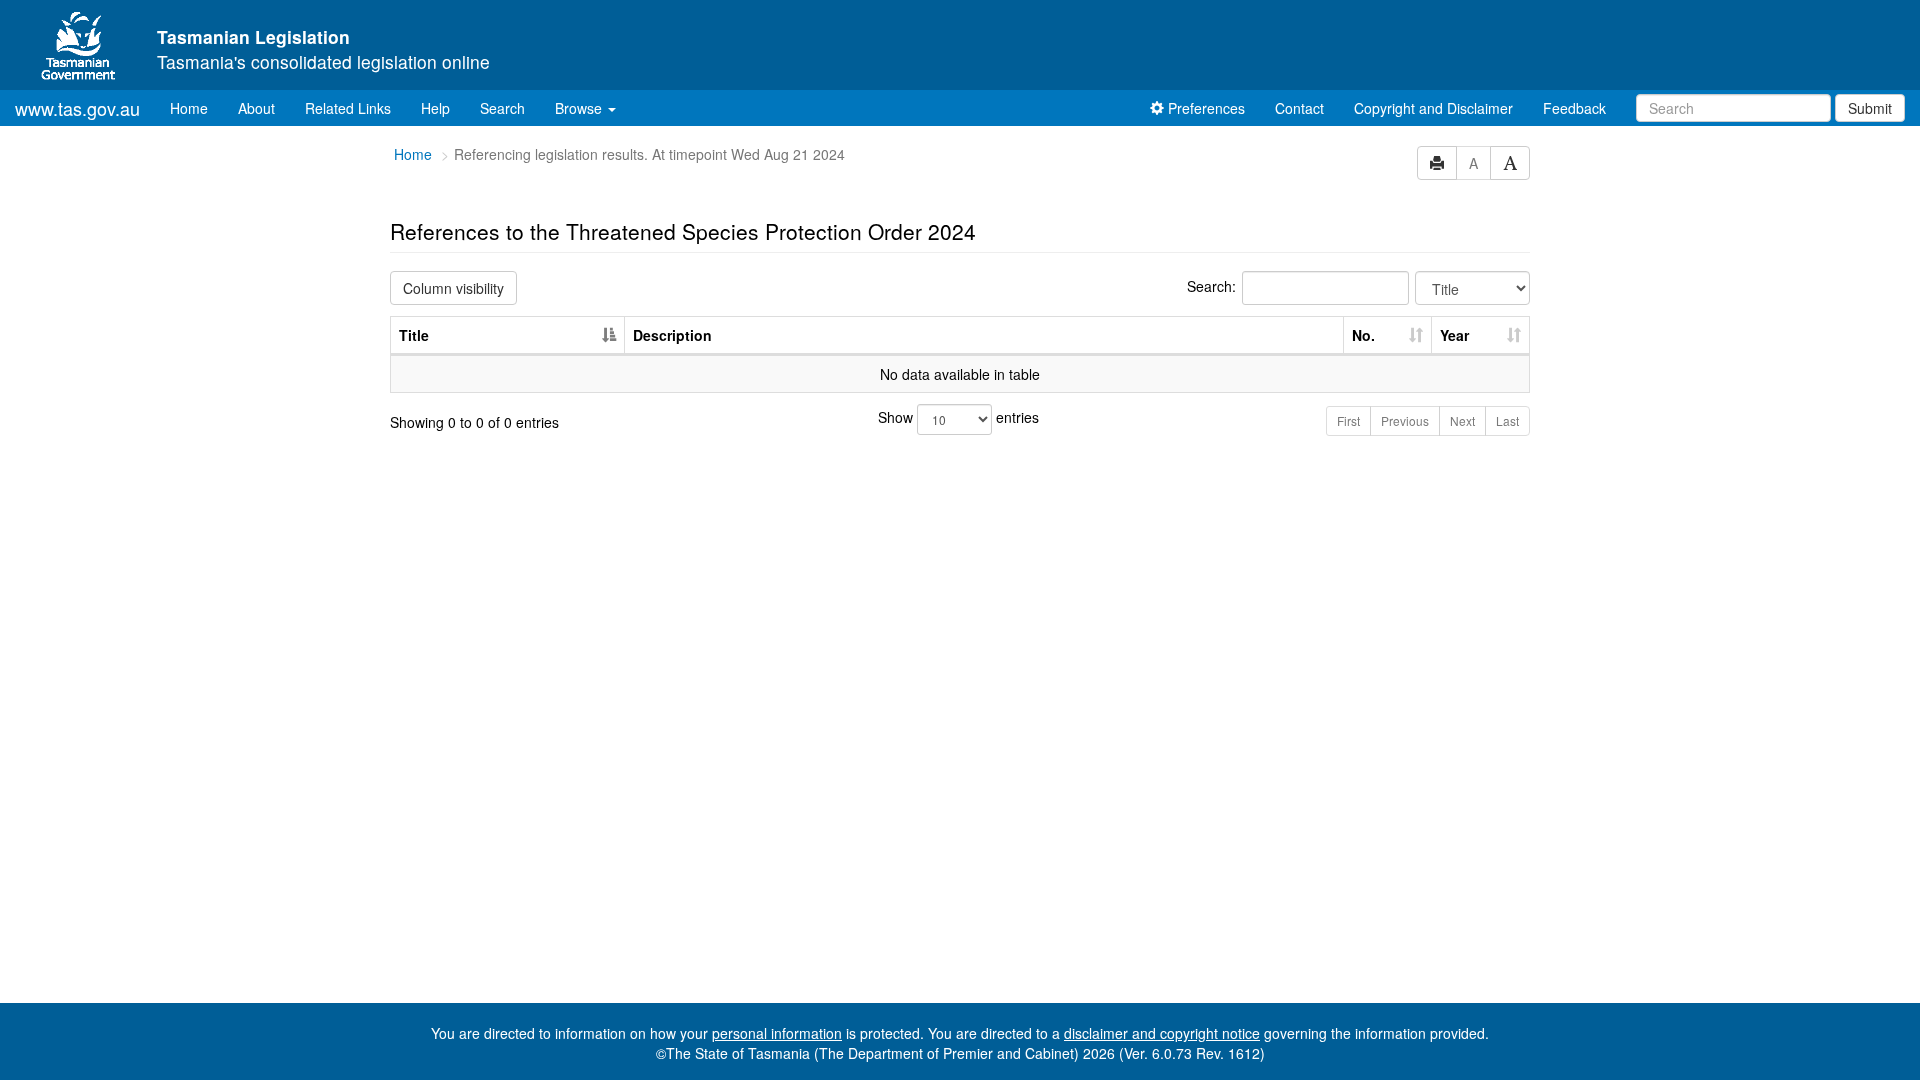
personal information (777, 1033)
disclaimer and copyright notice (1162, 1033)
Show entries (958, 417)
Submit (1870, 108)
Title (414, 335)
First (1348, 420)
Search (502, 108)
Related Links (348, 108)
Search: (1211, 286)
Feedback (1574, 108)
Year (1454, 335)
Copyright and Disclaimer (1433, 108)
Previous (1405, 420)
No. (1363, 335)
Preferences (1204, 108)
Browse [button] (580, 108)
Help (435, 108)
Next (1462, 420)
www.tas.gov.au (77, 108)
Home (196, 107)
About (256, 108)
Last (1507, 420)
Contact (1299, 108)
